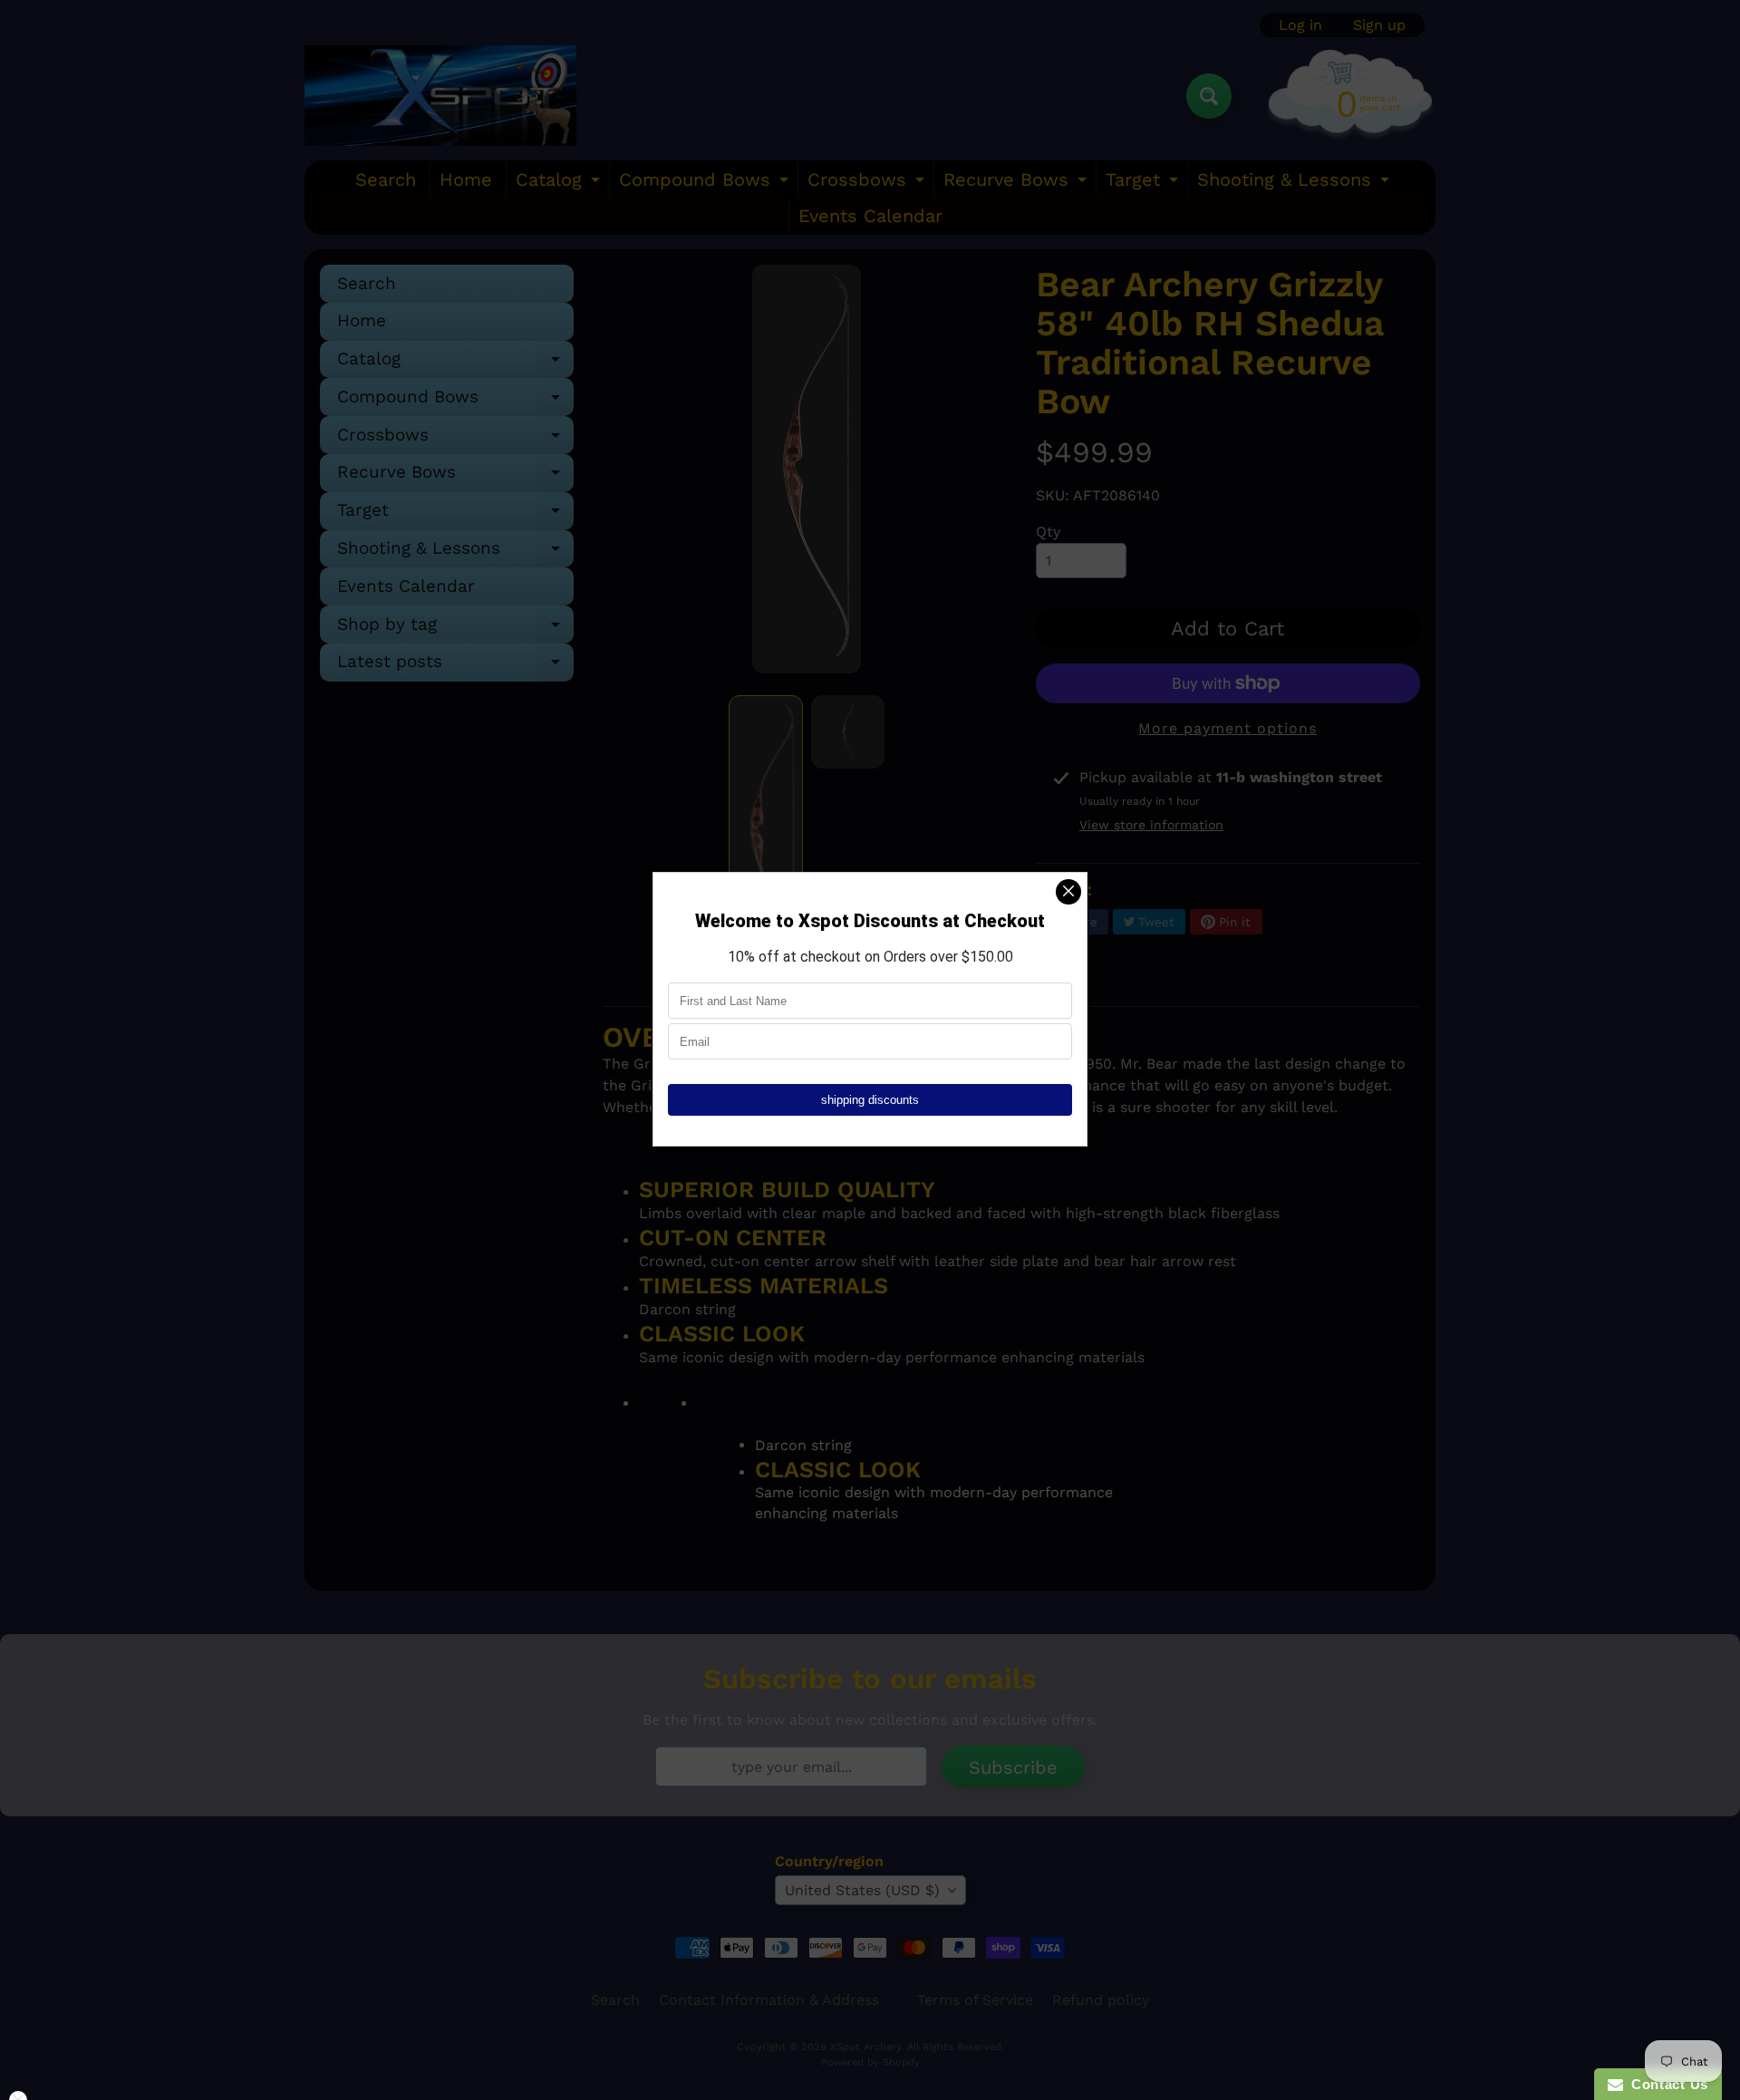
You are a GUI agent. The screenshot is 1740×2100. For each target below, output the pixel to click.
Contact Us (1666, 2084)
